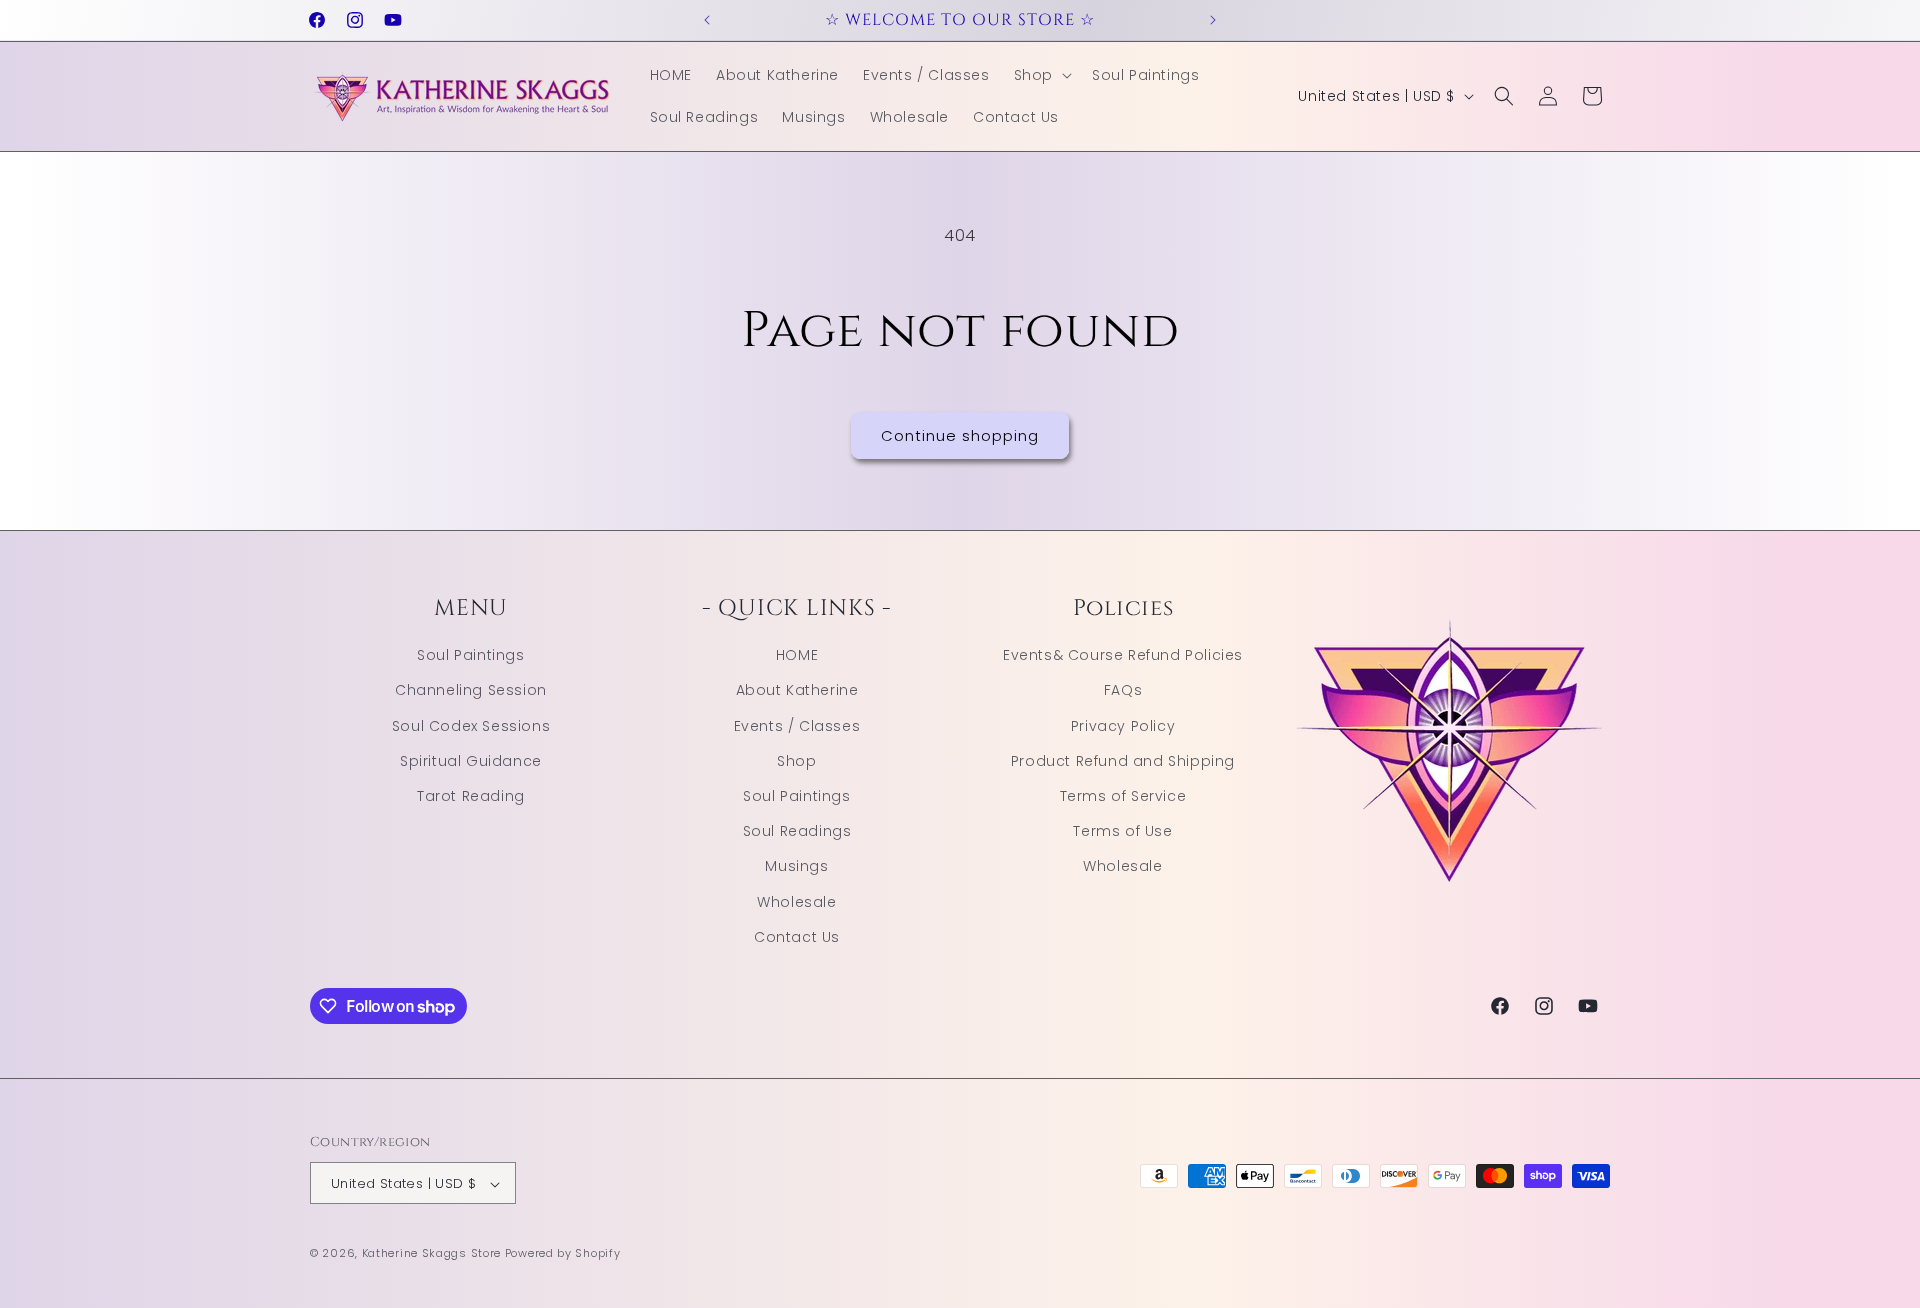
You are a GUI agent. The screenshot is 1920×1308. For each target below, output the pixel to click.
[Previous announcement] (707, 20)
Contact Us (797, 936)
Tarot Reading (471, 795)
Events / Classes (797, 725)
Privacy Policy (1123, 725)
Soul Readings (797, 830)
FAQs (1123, 690)
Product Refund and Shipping (1123, 760)
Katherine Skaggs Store (431, 1254)
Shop (796, 760)
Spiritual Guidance (471, 760)
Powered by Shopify (563, 1254)
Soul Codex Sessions (471, 725)
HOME (797, 654)
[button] (1041, 75)
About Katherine (797, 690)
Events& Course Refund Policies (1123, 654)
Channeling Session (471, 690)
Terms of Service (1123, 795)
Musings (796, 866)
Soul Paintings (470, 654)
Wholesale (796, 901)
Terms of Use (1122, 830)
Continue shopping (960, 435)
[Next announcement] (1213, 20)
